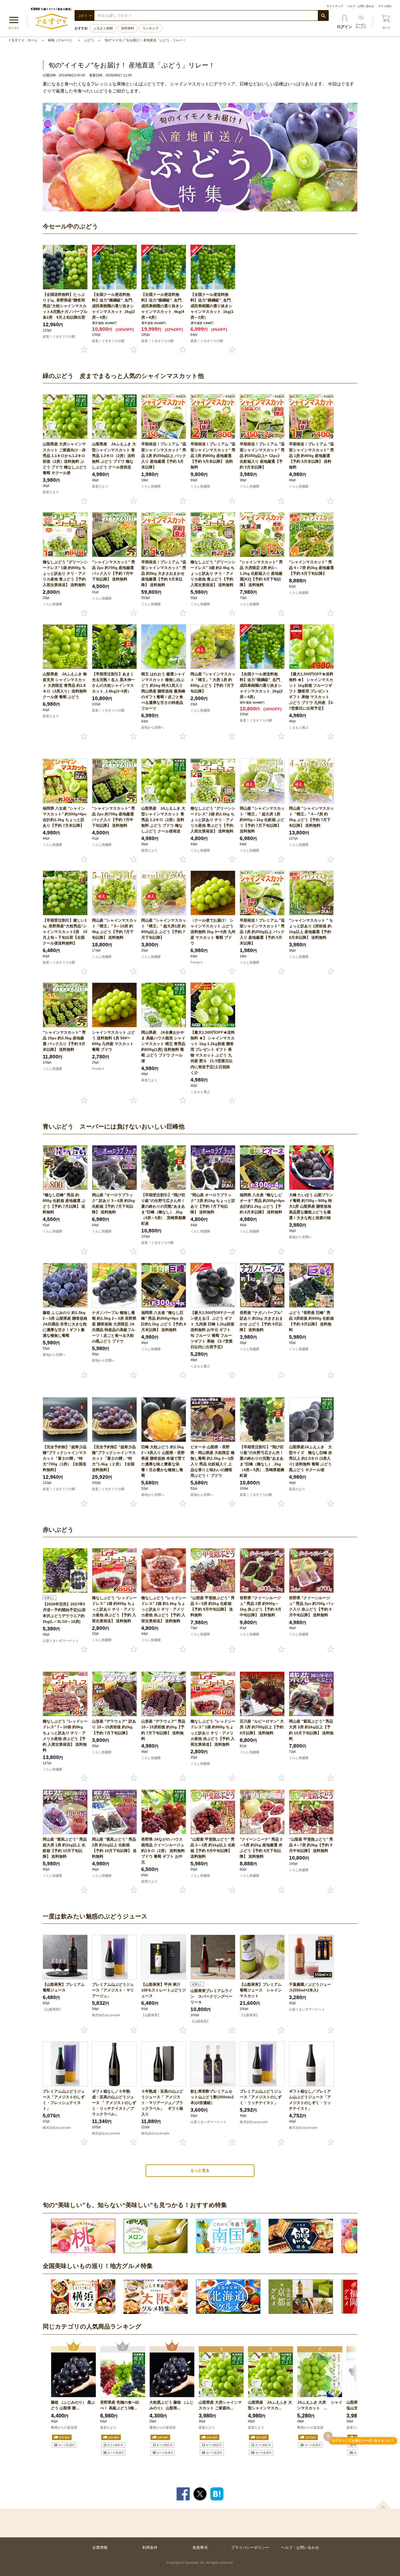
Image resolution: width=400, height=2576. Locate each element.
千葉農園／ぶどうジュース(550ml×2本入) (310, 1987)
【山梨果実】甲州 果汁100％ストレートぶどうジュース (164, 1990)
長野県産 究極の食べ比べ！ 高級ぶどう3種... (120, 2405)
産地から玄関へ (153, 728)
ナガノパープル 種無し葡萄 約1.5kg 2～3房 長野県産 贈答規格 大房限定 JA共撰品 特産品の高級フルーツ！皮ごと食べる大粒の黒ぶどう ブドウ (114, 1327)
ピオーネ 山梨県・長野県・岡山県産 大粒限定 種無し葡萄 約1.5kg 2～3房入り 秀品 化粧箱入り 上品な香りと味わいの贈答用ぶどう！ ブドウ (213, 1461)
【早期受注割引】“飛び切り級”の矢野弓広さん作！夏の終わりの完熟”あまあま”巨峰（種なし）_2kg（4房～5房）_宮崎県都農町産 (164, 1209)
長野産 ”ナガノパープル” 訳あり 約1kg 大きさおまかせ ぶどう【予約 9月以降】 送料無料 (261, 1321)
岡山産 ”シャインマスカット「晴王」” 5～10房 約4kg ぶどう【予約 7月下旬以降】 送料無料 (114, 929)
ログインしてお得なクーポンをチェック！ (363, 2441)
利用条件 (150, 2547)
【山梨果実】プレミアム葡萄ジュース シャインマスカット (261, 1990)
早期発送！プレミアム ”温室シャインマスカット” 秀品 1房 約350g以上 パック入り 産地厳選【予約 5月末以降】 (164, 455)
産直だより (51, 492)
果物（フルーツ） (61, 40)
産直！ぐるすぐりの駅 (59, 337)
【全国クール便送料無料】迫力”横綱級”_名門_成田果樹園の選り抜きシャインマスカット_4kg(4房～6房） (163, 306)
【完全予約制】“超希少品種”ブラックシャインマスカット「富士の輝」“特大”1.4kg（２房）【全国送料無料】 (114, 1458)
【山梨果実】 (53, 2009)
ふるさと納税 (103, 28)
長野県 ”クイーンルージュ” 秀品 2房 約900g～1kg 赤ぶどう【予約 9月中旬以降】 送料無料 (261, 1606)
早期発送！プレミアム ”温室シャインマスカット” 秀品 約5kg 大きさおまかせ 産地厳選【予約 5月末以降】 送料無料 (164, 573)
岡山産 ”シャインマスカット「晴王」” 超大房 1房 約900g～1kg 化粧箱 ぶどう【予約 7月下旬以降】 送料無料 (262, 820)
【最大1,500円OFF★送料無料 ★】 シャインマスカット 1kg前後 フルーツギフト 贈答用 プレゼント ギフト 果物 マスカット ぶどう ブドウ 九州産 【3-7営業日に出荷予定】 (311, 691)
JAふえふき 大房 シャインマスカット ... (320, 2405)
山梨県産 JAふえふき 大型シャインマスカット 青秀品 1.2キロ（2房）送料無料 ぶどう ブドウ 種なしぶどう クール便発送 (114, 455)
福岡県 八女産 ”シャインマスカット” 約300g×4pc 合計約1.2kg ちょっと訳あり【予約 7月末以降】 (65, 817)
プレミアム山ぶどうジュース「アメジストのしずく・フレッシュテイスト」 (64, 2100)
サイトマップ (335, 6)
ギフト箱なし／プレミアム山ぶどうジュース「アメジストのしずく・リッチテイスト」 (310, 2100)
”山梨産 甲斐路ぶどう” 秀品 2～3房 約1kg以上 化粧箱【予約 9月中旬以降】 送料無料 (213, 1848)
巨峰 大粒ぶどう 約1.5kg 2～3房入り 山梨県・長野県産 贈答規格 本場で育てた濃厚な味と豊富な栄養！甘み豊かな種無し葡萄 (163, 1461)
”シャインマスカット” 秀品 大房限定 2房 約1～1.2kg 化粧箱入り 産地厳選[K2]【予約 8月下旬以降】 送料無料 (261, 573)
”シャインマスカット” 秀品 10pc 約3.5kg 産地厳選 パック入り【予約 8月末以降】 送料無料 (64, 1041)
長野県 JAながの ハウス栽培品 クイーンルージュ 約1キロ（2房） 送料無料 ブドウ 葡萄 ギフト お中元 (163, 1851)
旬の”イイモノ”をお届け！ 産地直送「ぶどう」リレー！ (145, 40)
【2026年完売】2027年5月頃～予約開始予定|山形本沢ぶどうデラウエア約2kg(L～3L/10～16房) (64, 1613)
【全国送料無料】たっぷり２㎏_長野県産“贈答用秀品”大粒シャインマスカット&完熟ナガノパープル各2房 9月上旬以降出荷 (65, 306)
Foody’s (197, 962)
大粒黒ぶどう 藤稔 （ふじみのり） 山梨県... (171, 2405)
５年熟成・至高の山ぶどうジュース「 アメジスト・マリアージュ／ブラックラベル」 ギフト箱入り (162, 2103)
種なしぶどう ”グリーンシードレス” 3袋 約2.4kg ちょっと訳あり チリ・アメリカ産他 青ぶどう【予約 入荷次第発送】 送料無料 (213, 573)
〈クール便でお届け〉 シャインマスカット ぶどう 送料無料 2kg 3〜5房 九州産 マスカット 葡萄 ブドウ (213, 932)
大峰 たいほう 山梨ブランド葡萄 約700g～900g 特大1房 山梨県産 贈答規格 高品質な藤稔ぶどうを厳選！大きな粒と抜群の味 (311, 1206)
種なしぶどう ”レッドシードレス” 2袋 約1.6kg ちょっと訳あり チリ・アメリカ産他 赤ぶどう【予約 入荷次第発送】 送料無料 (164, 1609)
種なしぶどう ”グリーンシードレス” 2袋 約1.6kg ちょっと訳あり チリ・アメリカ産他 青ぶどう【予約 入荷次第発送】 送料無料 (213, 820)
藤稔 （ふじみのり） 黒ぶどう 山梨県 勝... (73, 2405)
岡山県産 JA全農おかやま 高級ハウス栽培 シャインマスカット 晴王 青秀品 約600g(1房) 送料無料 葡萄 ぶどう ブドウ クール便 (163, 1047)
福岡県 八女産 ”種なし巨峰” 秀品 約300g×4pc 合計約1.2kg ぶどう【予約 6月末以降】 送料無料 (164, 1321)
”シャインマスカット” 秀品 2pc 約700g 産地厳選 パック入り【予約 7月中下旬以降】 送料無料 (113, 571)
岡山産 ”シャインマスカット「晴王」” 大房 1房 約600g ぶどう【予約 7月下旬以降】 (213, 683)
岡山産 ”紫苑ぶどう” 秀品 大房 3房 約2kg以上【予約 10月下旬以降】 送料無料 (311, 1730)
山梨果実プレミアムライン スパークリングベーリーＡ (211, 1996)
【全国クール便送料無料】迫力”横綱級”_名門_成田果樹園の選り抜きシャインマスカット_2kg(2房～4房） (113, 306)
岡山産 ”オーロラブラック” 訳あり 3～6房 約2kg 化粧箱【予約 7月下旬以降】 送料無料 (113, 1203)
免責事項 (200, 2547)
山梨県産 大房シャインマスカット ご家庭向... (220, 2405)
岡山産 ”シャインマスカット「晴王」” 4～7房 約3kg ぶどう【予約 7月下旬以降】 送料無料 (311, 817)
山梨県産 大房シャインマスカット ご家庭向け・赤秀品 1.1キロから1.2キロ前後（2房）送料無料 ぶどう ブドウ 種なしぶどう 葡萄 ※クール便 (65, 458)
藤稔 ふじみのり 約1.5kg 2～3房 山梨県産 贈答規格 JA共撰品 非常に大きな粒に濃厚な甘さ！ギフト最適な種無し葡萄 (65, 1324)
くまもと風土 (299, 728)
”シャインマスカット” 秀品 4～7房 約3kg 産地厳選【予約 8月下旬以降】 (311, 568)
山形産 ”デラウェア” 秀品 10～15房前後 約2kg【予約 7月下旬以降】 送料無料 (163, 1730)
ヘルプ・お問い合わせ (361, 6)
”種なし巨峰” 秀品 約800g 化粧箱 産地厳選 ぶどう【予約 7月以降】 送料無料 (64, 1203)
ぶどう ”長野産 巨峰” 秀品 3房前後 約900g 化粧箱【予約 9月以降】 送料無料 (311, 1321)
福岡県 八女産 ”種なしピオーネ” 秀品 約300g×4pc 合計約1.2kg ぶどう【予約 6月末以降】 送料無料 (262, 1203)
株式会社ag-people (106, 2015)
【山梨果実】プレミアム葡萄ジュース (64, 1987)
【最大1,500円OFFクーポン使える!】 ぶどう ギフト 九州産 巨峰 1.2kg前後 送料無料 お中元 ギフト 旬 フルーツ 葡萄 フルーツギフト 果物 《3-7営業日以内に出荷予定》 (213, 1330)
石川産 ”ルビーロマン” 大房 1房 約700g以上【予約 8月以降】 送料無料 (262, 1727)
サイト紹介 (385, 6)
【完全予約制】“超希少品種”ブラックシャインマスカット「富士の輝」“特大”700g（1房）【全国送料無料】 (65, 1458)
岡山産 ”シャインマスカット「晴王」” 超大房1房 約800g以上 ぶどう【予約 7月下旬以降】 (164, 929)
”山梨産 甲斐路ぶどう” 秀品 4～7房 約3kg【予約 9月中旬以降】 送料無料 (311, 1845)
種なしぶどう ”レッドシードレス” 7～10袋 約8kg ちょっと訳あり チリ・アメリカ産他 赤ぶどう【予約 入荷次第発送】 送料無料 (65, 1736)
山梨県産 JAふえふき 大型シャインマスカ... (270, 2405)
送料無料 (128, 28)
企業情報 (100, 2547)
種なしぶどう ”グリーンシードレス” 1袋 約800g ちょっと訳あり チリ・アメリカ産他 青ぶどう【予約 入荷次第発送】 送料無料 (65, 573)
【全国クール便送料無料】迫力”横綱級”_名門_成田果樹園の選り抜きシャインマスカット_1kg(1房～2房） (212, 306)
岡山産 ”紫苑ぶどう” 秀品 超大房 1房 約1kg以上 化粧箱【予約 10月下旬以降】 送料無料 (65, 1848)
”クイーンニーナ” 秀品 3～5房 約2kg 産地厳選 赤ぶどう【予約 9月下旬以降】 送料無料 (261, 1848)
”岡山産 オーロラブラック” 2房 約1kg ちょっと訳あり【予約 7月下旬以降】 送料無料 (213, 1203)
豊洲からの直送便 (64, 2428)
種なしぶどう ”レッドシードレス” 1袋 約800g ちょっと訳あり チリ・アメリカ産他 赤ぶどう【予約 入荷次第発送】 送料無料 (114, 1609)
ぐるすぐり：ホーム (23, 40)
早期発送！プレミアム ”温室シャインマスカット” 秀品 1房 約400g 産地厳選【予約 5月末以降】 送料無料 (311, 455)
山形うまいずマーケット (61, 1641)
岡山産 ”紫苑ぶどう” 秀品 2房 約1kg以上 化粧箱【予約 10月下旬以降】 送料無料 (114, 1848)
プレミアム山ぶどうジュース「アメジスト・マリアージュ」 (113, 1990)
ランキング (150, 28)
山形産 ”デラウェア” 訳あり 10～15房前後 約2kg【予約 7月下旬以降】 (114, 1727)
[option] (83, 2236)
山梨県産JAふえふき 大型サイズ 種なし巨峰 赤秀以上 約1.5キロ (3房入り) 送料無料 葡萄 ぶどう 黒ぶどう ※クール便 (310, 1458)
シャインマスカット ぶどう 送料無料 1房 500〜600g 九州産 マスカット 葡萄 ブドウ (113, 1041)
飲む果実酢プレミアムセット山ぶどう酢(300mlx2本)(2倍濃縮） (212, 2097)
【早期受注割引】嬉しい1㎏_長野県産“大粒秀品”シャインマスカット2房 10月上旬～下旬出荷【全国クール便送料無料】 (65, 932)
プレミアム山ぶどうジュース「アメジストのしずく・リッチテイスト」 (261, 2097)
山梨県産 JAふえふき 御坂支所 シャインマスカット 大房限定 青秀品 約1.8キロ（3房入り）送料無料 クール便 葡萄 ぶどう (65, 685)
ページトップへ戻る (383, 2504)
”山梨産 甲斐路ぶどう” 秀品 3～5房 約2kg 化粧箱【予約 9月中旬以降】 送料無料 (213, 1606)
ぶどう (89, 40)
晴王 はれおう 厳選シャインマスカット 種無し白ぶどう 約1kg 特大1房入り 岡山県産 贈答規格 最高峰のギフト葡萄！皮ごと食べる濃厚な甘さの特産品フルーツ (163, 691)
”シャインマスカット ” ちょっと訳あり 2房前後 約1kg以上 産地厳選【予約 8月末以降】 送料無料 (311, 929)
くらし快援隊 (151, 486)
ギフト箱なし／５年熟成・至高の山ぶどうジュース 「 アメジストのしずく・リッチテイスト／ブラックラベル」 (114, 2103)
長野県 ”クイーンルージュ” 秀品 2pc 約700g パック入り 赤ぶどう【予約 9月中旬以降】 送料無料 (311, 1606)
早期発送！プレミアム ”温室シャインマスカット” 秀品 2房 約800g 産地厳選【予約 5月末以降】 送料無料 (213, 455)
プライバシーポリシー (250, 2547)
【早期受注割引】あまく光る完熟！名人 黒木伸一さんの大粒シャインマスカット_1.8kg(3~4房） (113, 683)
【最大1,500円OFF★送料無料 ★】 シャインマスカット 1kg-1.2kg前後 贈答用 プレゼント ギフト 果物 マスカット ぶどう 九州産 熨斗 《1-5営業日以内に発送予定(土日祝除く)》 (213, 1052)
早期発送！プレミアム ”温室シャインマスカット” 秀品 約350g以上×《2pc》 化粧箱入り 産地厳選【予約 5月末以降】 (262, 455)
